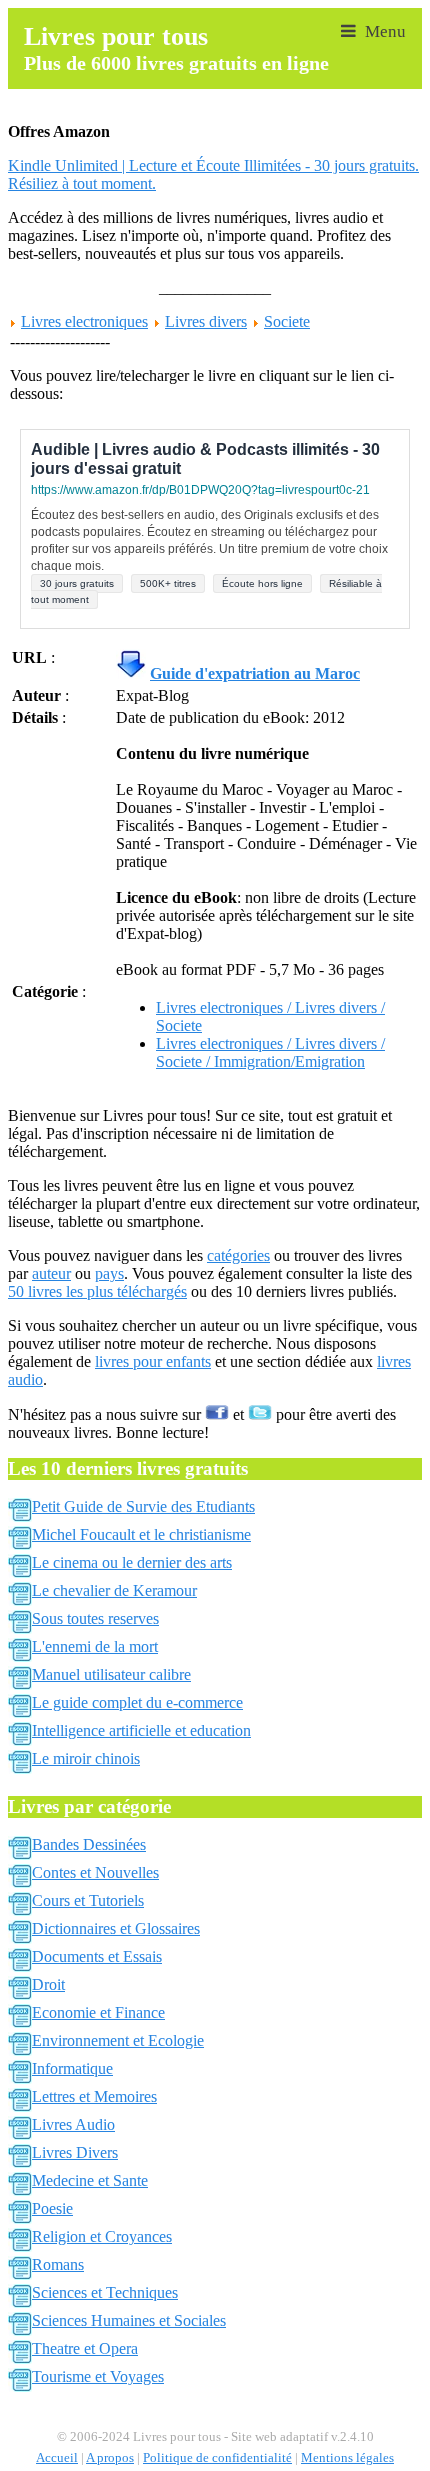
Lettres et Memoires (94, 2096)
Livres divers (206, 321)
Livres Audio (73, 2124)
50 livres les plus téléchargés (97, 1291)
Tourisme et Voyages (98, 2376)
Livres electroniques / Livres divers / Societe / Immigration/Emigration (270, 1052)
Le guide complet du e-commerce (137, 1702)
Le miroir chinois (86, 1758)
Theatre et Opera (85, 2348)
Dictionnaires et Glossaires (116, 1928)
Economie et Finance (98, 2012)
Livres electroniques (84, 321)
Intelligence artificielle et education (141, 1730)
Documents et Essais (97, 1956)
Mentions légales (347, 2458)
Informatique (72, 2068)
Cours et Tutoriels (88, 1900)
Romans (58, 2264)
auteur (51, 1273)
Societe (287, 321)
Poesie (52, 2208)
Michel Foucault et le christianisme (141, 1534)
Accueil (57, 2458)
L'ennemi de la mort (95, 1646)
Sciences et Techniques (105, 2292)
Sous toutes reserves (95, 1618)
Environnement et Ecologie (118, 2040)
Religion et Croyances (102, 2236)
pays (109, 1273)
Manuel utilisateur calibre (111, 1674)
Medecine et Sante (90, 2180)
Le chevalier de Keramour (114, 1590)
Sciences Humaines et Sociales (129, 2320)
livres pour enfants (153, 1361)
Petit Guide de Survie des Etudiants (143, 1506)
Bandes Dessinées (89, 1844)
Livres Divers (75, 2152)
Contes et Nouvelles (95, 1872)
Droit (48, 1984)
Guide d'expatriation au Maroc (255, 673)
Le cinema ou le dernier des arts (132, 1562)
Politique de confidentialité (217, 2458)
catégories (238, 1255)
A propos (110, 2458)
